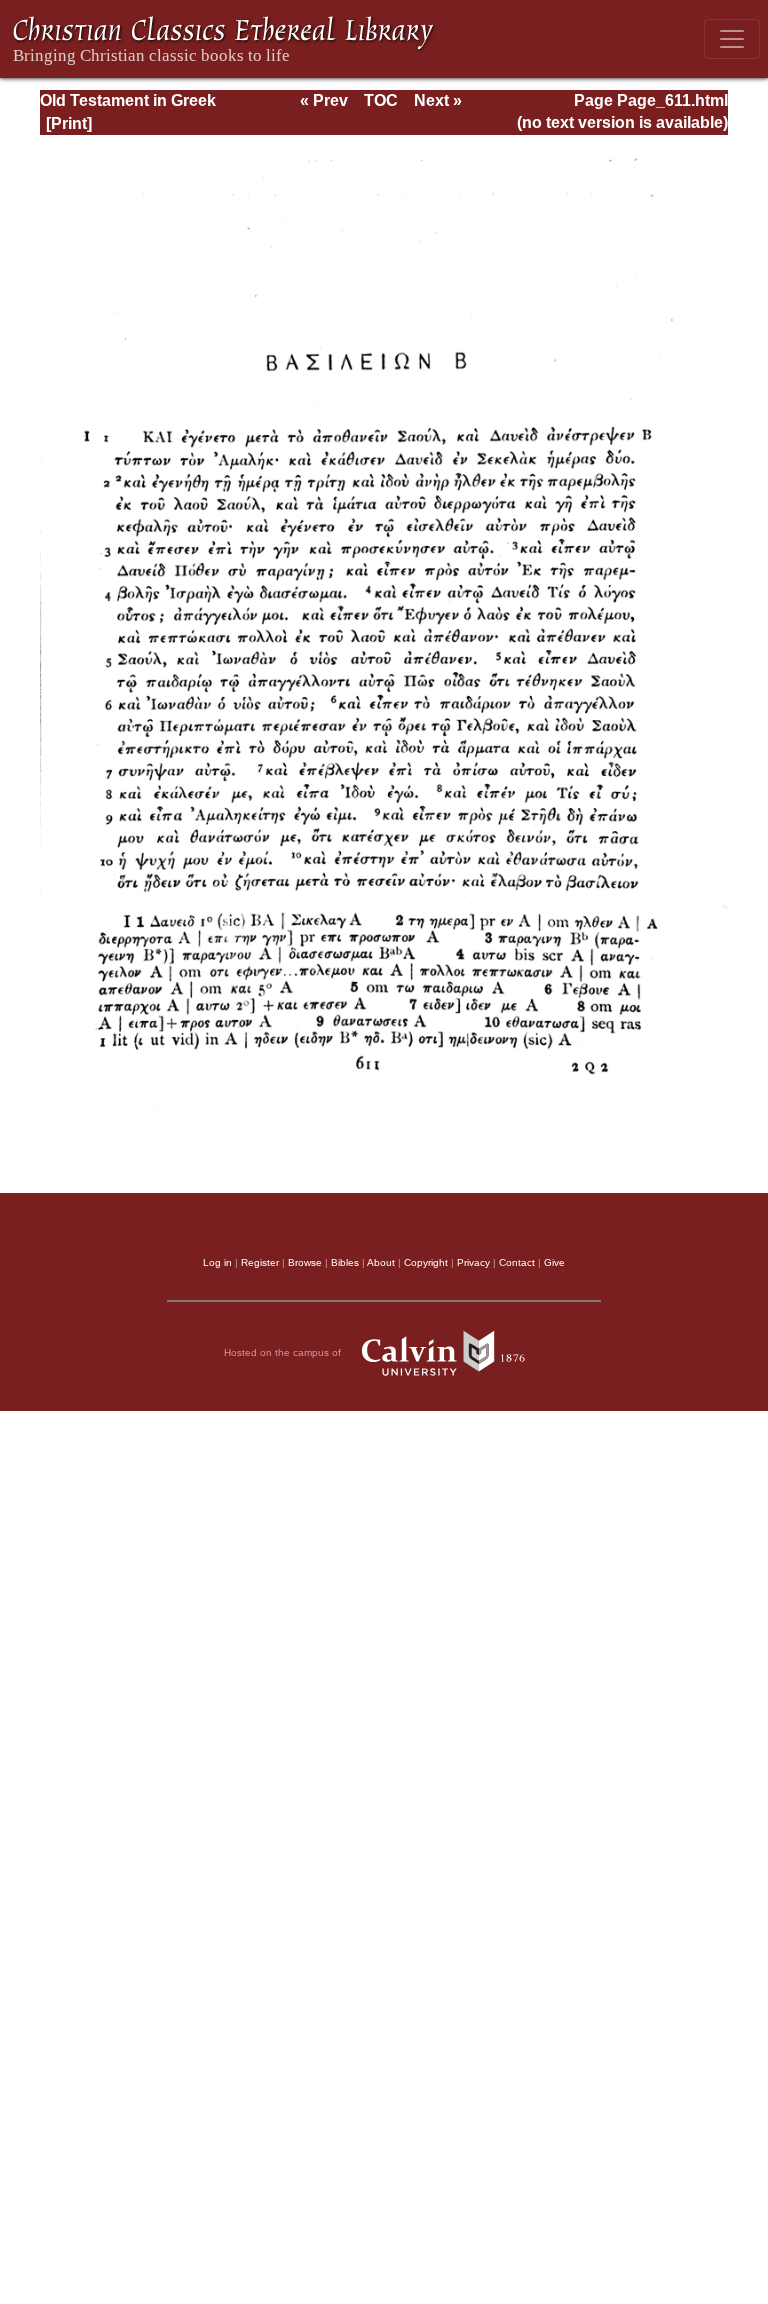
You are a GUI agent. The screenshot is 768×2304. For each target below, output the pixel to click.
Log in (217, 1262)
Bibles (345, 1262)
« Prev (324, 100)
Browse (305, 1262)
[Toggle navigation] (732, 39)
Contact (517, 1262)
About (381, 1262)
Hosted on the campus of (284, 1352)
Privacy (473, 1262)
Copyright (426, 1262)
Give (554, 1262)
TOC (381, 100)
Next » (438, 100)
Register (260, 1262)
